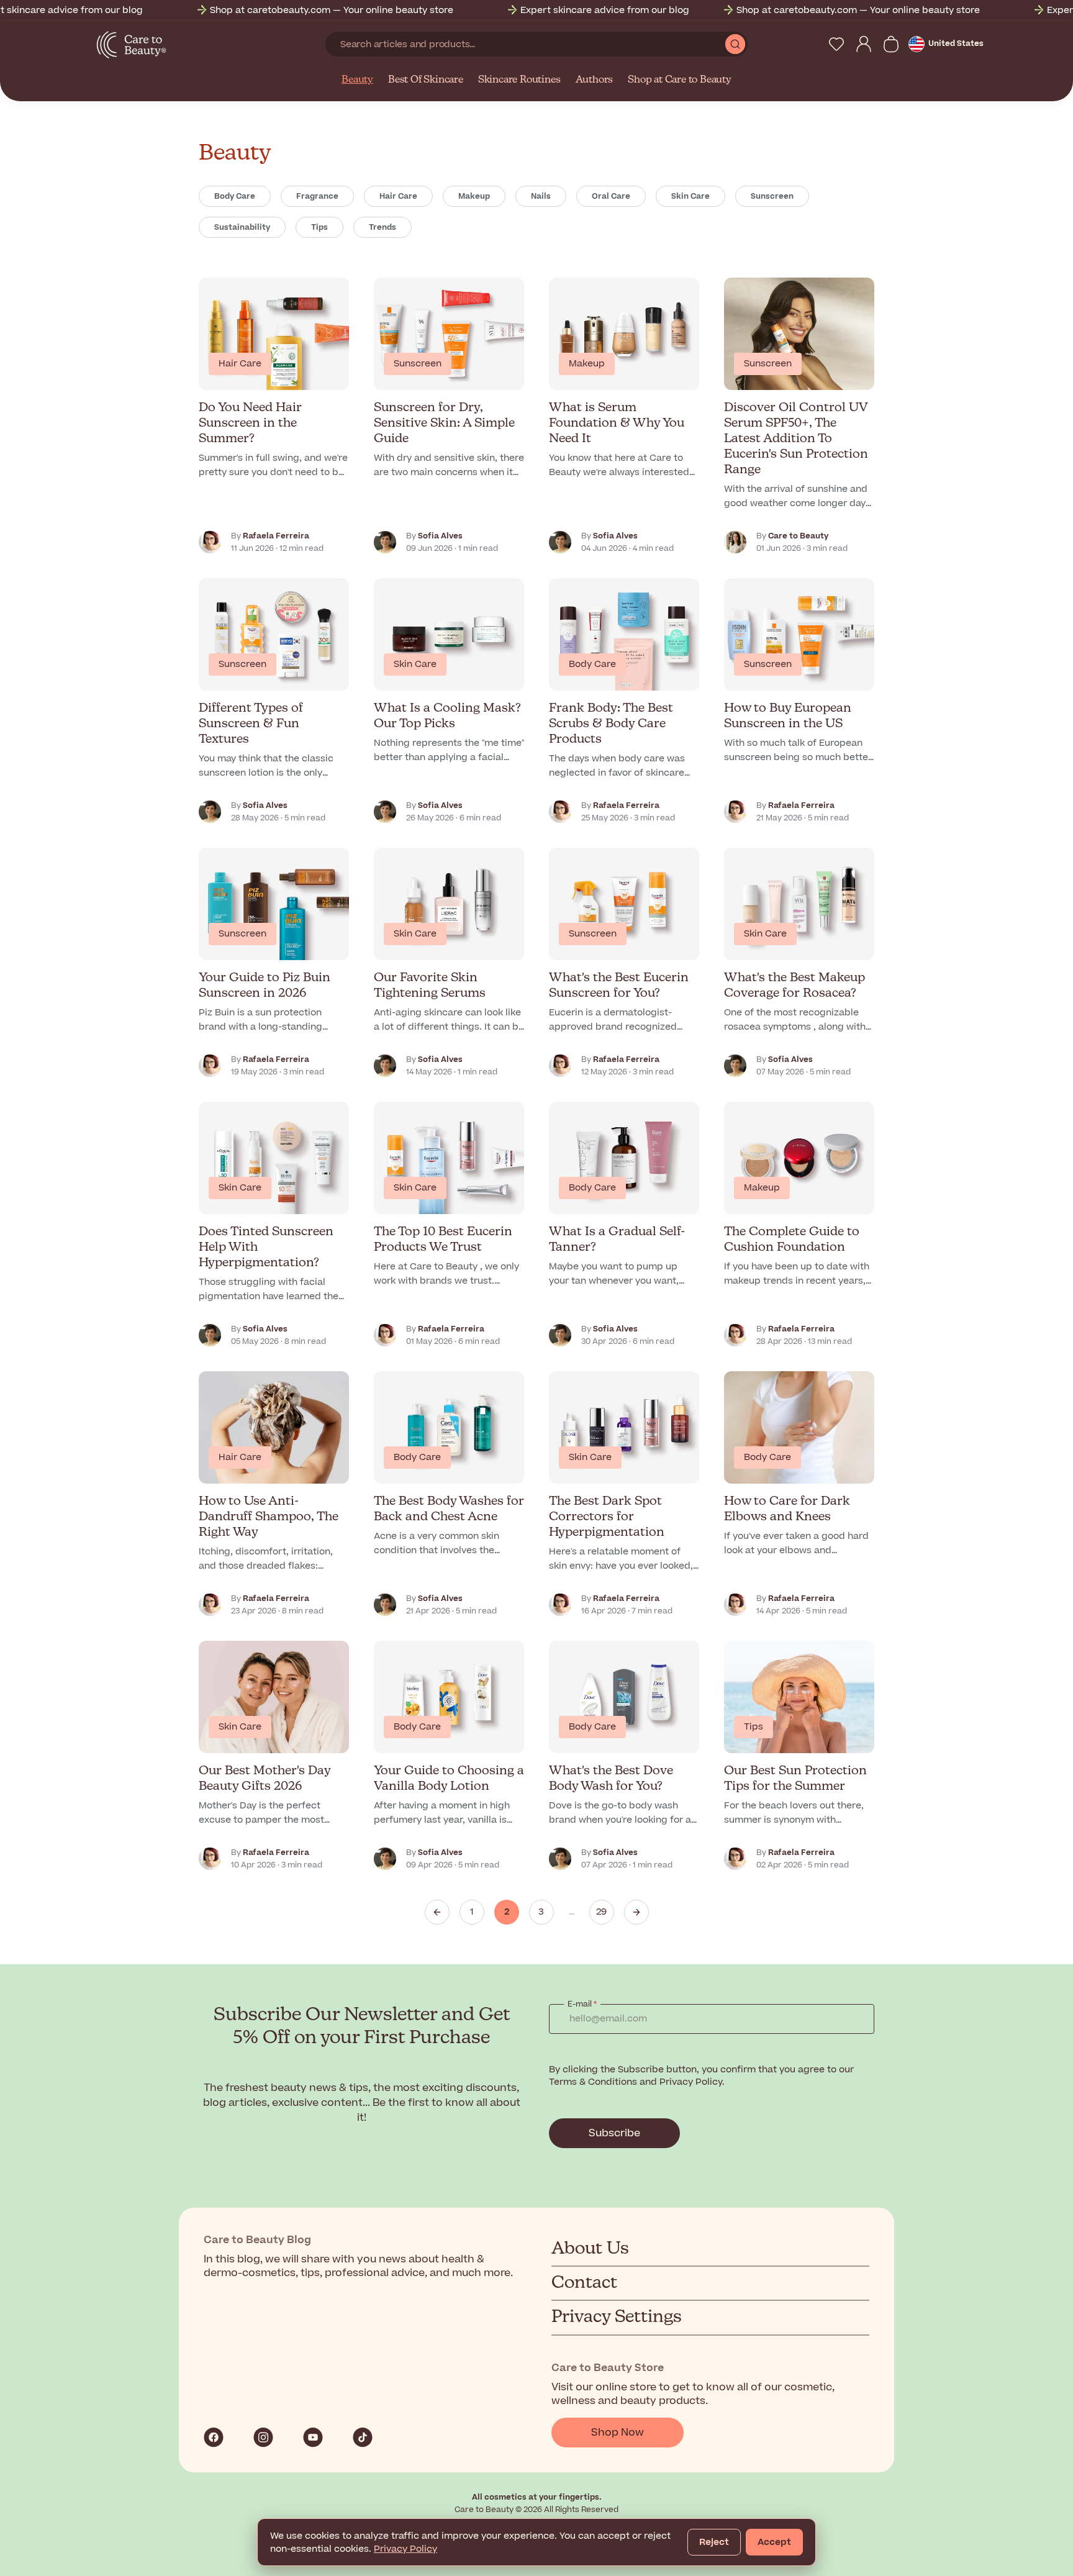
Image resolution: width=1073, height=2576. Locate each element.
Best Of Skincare (426, 80)
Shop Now (618, 2433)
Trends (383, 227)
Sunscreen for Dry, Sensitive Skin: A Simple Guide (444, 423)
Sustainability (242, 227)
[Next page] (636, 1912)
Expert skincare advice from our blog (552, 10)
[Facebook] (214, 2438)
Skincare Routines (519, 80)
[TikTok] (363, 2438)
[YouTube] (313, 2438)
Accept (774, 2542)
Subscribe (614, 2133)
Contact (584, 2283)
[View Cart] (891, 44)
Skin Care (690, 196)
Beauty (357, 80)
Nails (541, 196)
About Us (590, 2249)
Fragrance (317, 196)
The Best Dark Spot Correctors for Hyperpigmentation (607, 1517)
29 (601, 1912)
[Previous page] (437, 1912)
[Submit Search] (735, 44)
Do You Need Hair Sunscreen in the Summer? (250, 423)
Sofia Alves (440, 536)
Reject (714, 2542)
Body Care (235, 196)
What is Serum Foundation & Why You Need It (617, 423)
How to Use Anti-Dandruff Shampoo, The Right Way (269, 1517)
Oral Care (611, 196)
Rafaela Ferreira (276, 536)
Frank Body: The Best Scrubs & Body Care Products (611, 724)
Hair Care (398, 196)
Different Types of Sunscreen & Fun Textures (251, 724)
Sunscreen (772, 196)
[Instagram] (263, 2438)
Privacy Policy (405, 2549)
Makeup (474, 196)
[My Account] (864, 44)
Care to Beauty (798, 536)
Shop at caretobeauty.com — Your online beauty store (279, 10)
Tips (319, 227)
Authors (595, 80)
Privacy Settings (617, 2317)
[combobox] (525, 44)
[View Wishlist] (836, 44)
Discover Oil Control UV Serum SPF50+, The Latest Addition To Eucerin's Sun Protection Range (796, 439)
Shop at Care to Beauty (680, 80)
